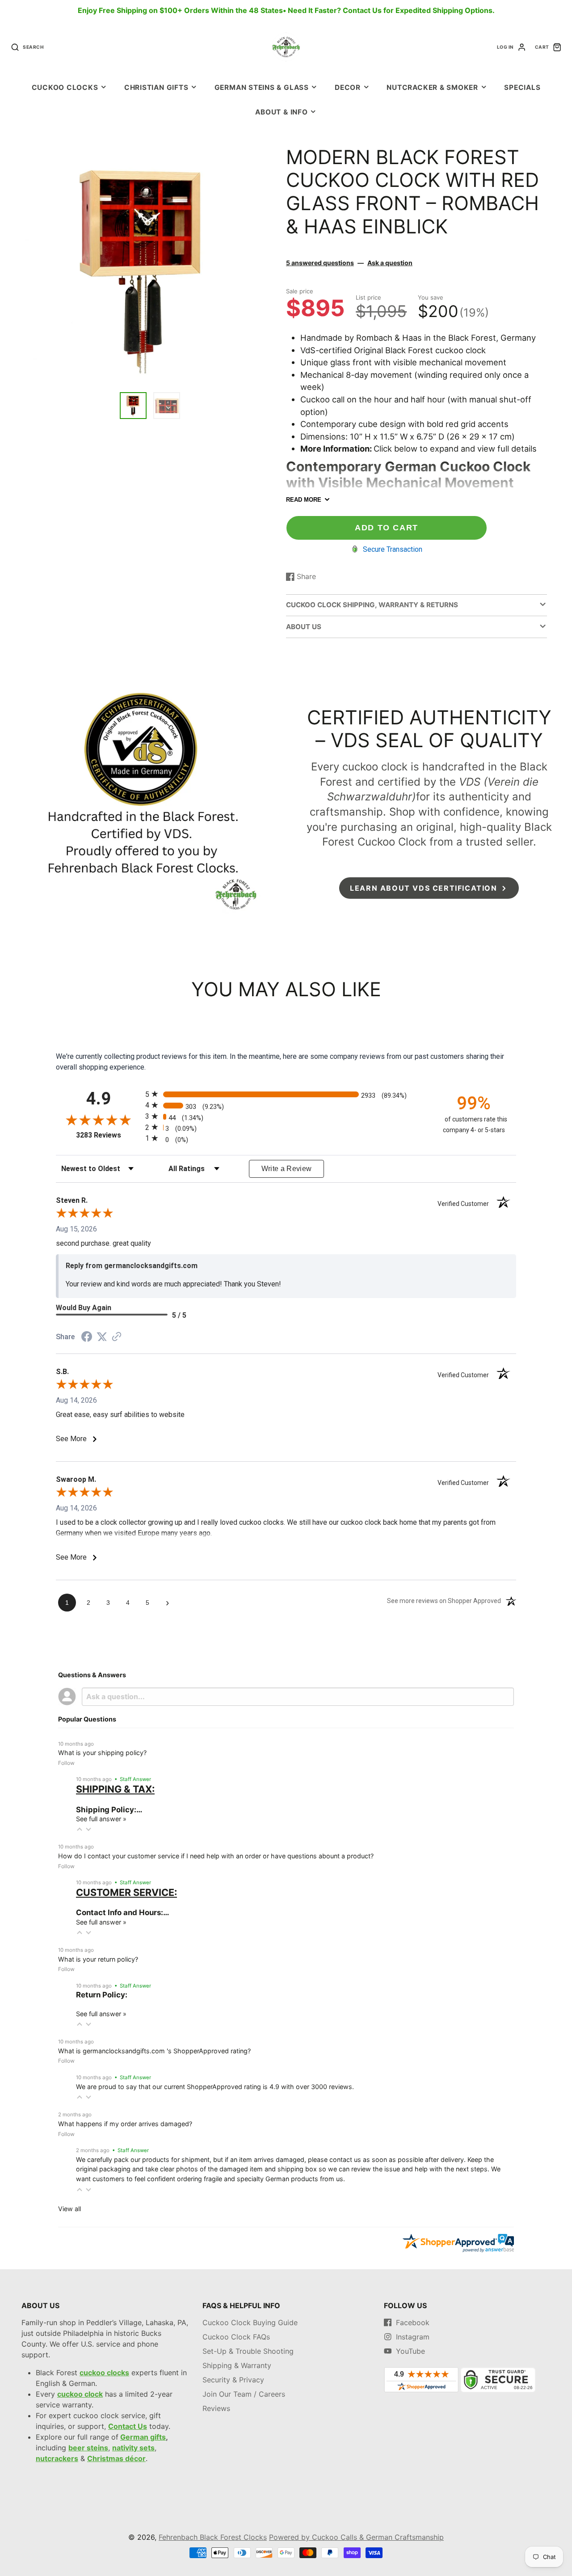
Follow (66, 1763)
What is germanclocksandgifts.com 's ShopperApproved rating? (154, 2051)
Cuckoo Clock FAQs (236, 2337)
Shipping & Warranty (237, 2365)
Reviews (216, 2408)
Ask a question (390, 263)
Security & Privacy (233, 2380)
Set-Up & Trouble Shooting (248, 2351)
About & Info (281, 112)
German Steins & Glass (262, 87)
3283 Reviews (108, 1135)
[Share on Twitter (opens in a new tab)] (102, 1337)
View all (69, 2209)
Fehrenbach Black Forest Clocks (213, 2537)
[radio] (286, 1094)
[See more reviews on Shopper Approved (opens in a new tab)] (117, 1337)
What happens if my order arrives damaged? (125, 2124)
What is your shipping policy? (102, 1753)
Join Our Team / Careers (244, 2394)
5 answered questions (320, 263)
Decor (348, 87)
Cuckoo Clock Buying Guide (250, 2322)
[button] (80, 1829)
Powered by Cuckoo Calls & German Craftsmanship (356, 2537)
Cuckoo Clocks (65, 87)
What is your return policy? (98, 1959)
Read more (304, 500)
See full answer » (101, 1819)
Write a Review (287, 1169)
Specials (522, 87)
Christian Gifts (156, 87)
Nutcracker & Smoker (432, 87)
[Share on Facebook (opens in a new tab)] (87, 1338)
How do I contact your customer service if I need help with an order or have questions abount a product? (216, 1856)
